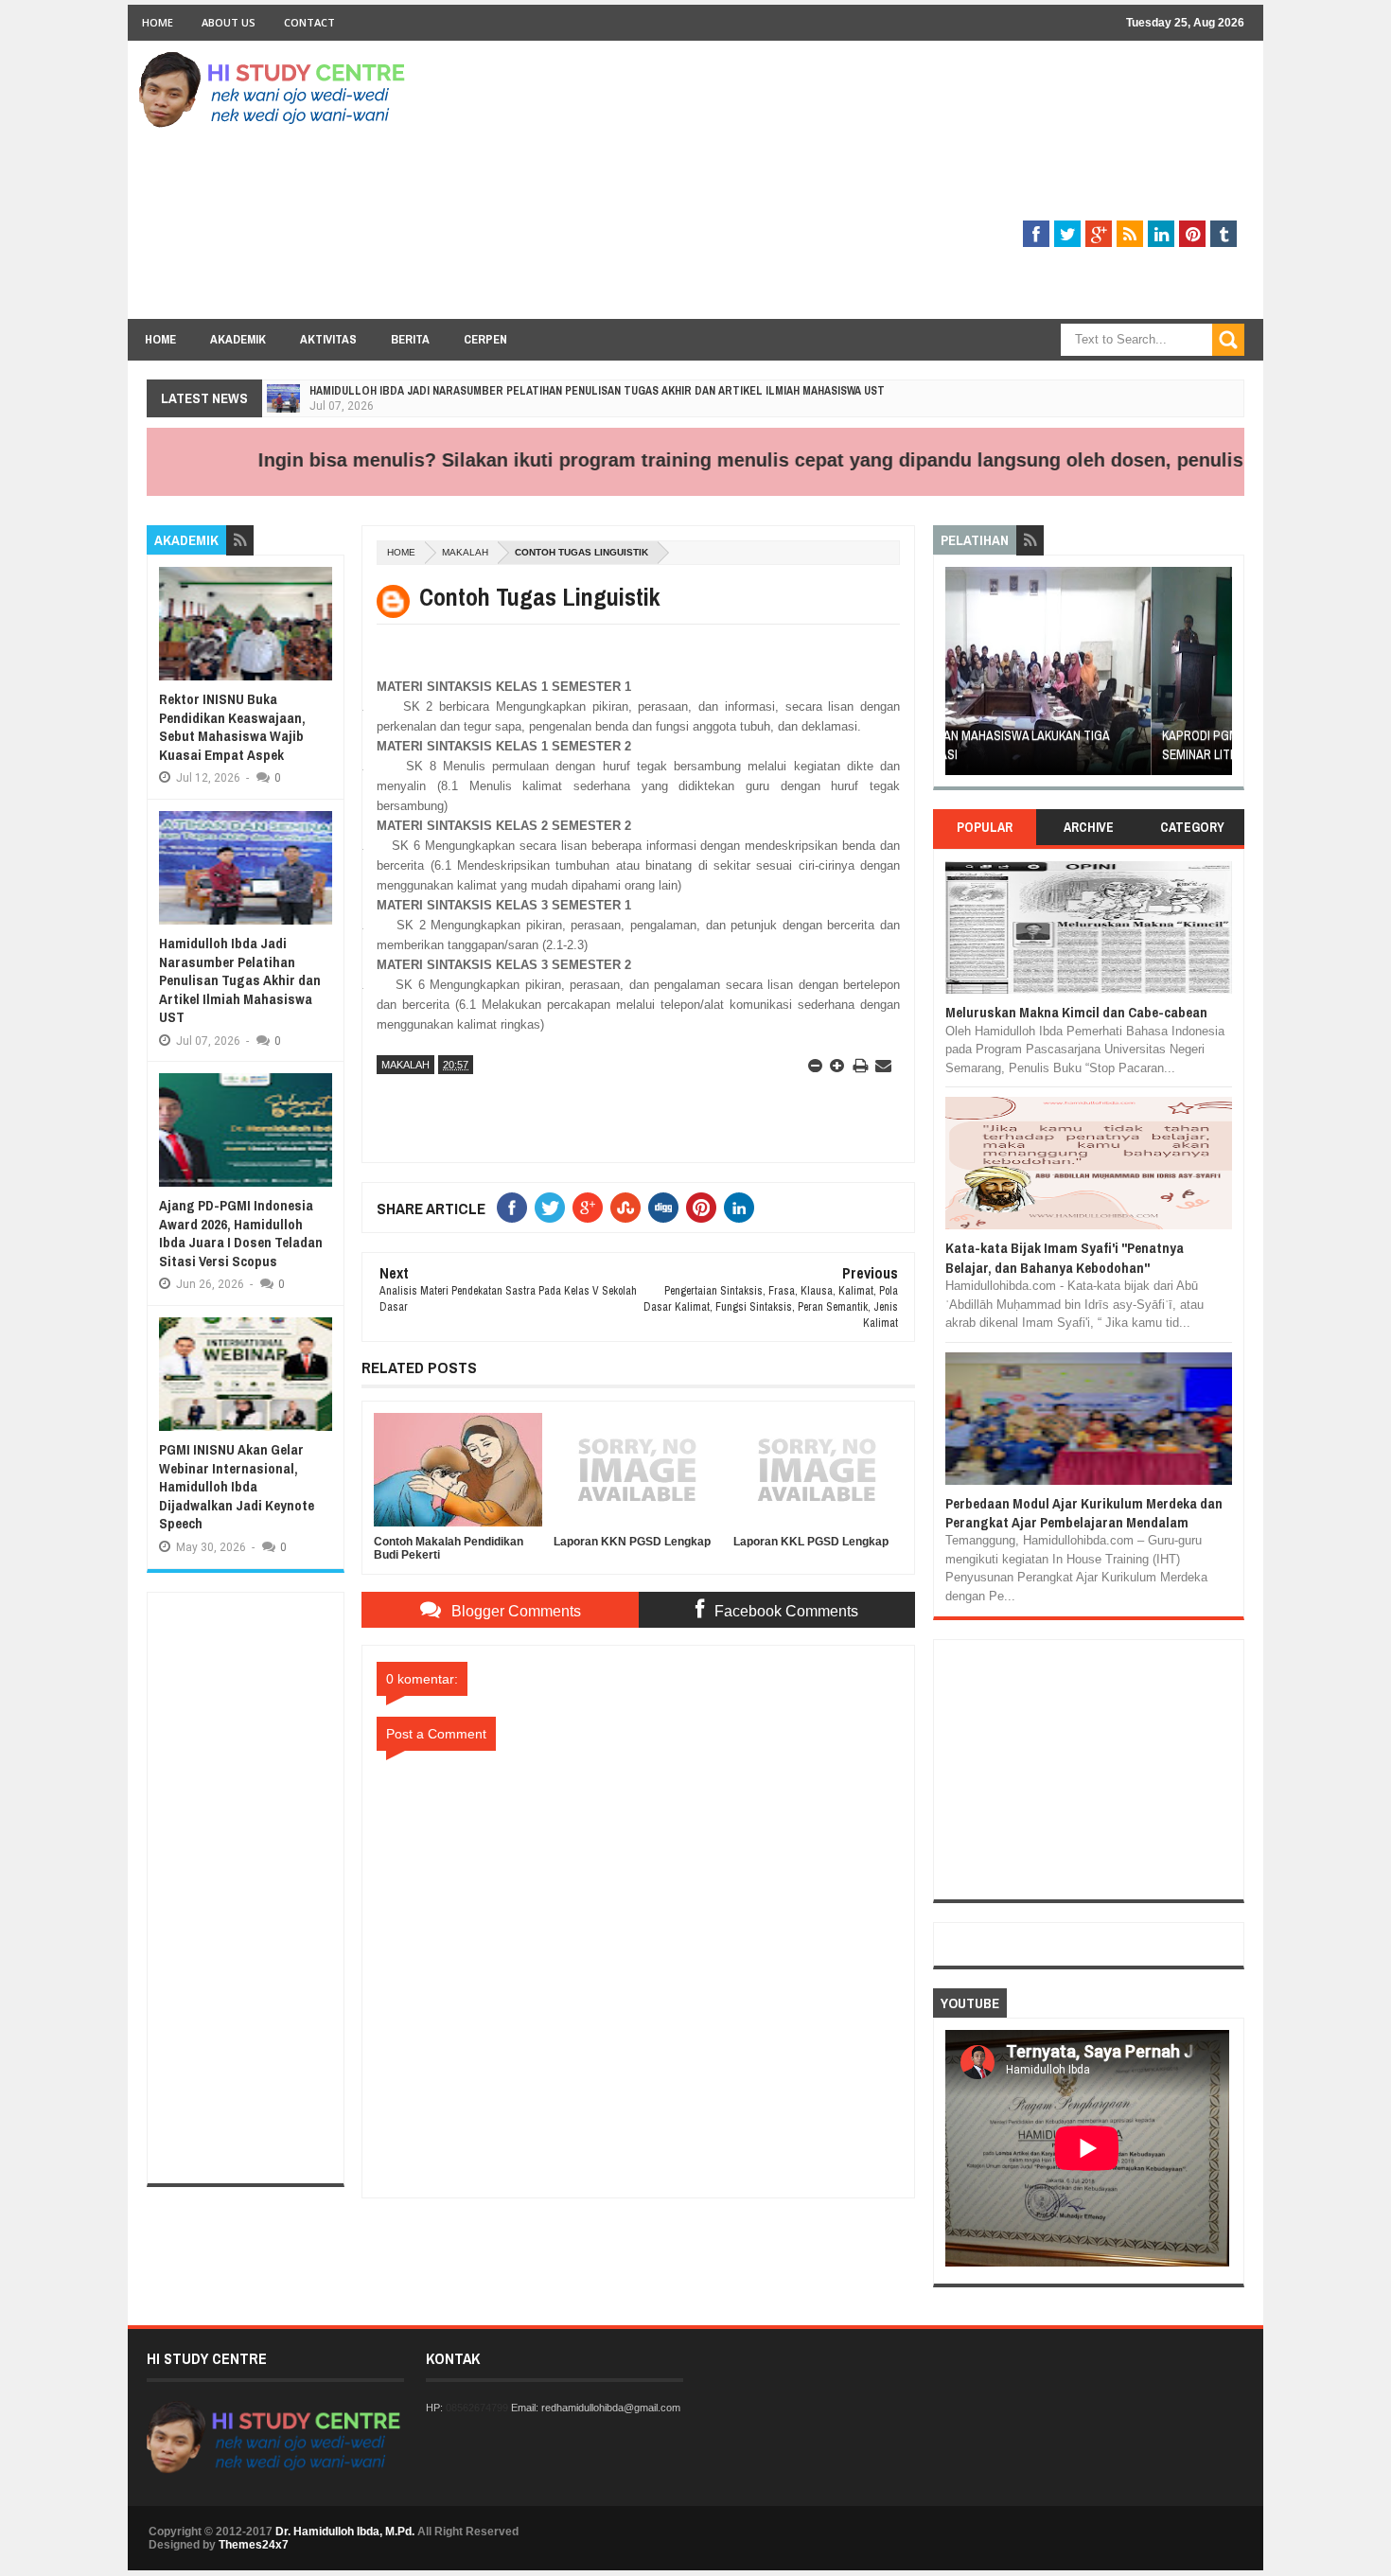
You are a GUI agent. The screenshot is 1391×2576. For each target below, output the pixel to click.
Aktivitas (328, 339)
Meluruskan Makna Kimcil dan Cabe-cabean (1076, 1012)
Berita (410, 339)
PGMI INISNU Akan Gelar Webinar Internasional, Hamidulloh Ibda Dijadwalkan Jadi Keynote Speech (237, 1486)
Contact (309, 22)
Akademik (238, 339)
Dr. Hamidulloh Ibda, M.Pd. (345, 2532)
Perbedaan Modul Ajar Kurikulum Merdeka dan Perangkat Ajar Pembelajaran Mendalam (1084, 1513)
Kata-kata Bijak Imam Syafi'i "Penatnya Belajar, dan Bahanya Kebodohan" (1065, 1257)
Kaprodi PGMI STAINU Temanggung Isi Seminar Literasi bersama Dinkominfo (1070, 745)
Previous (956, 677)
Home (158, 22)
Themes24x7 (254, 2545)
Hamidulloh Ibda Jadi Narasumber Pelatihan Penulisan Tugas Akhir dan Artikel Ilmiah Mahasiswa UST (597, 391)
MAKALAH (465, 552)
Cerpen (485, 339)
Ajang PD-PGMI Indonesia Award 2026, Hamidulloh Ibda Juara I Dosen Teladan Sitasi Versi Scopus (241, 1233)
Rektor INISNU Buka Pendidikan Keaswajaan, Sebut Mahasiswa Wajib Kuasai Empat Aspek (232, 727)
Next (1221, 677)
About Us (229, 22)
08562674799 (477, 2408)
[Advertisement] (900, 186)
